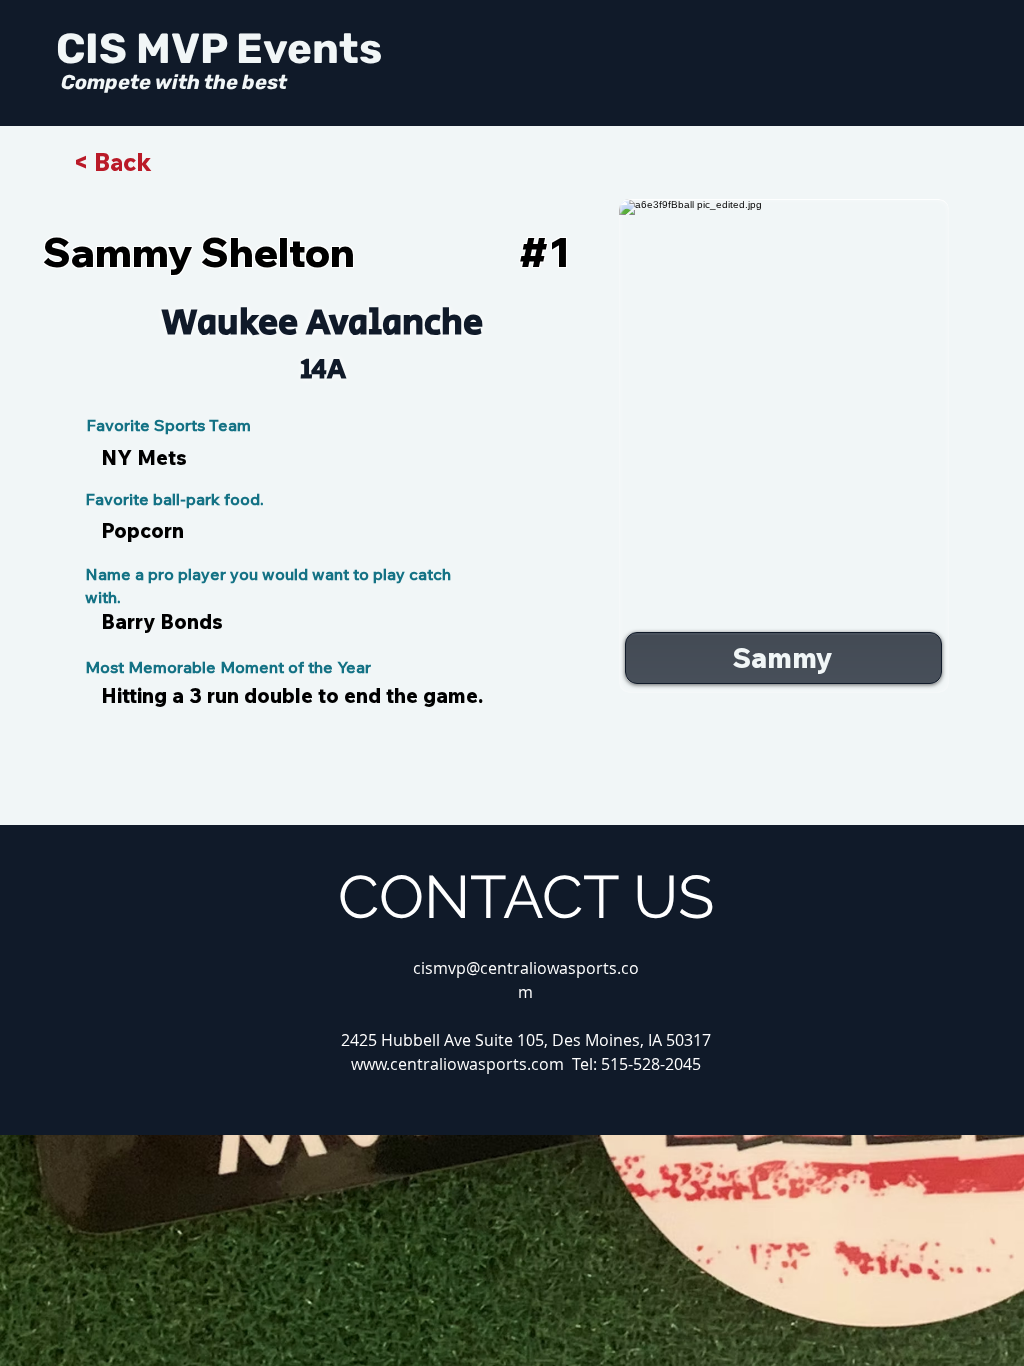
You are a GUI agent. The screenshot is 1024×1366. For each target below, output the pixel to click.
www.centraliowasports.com (457, 1064)
